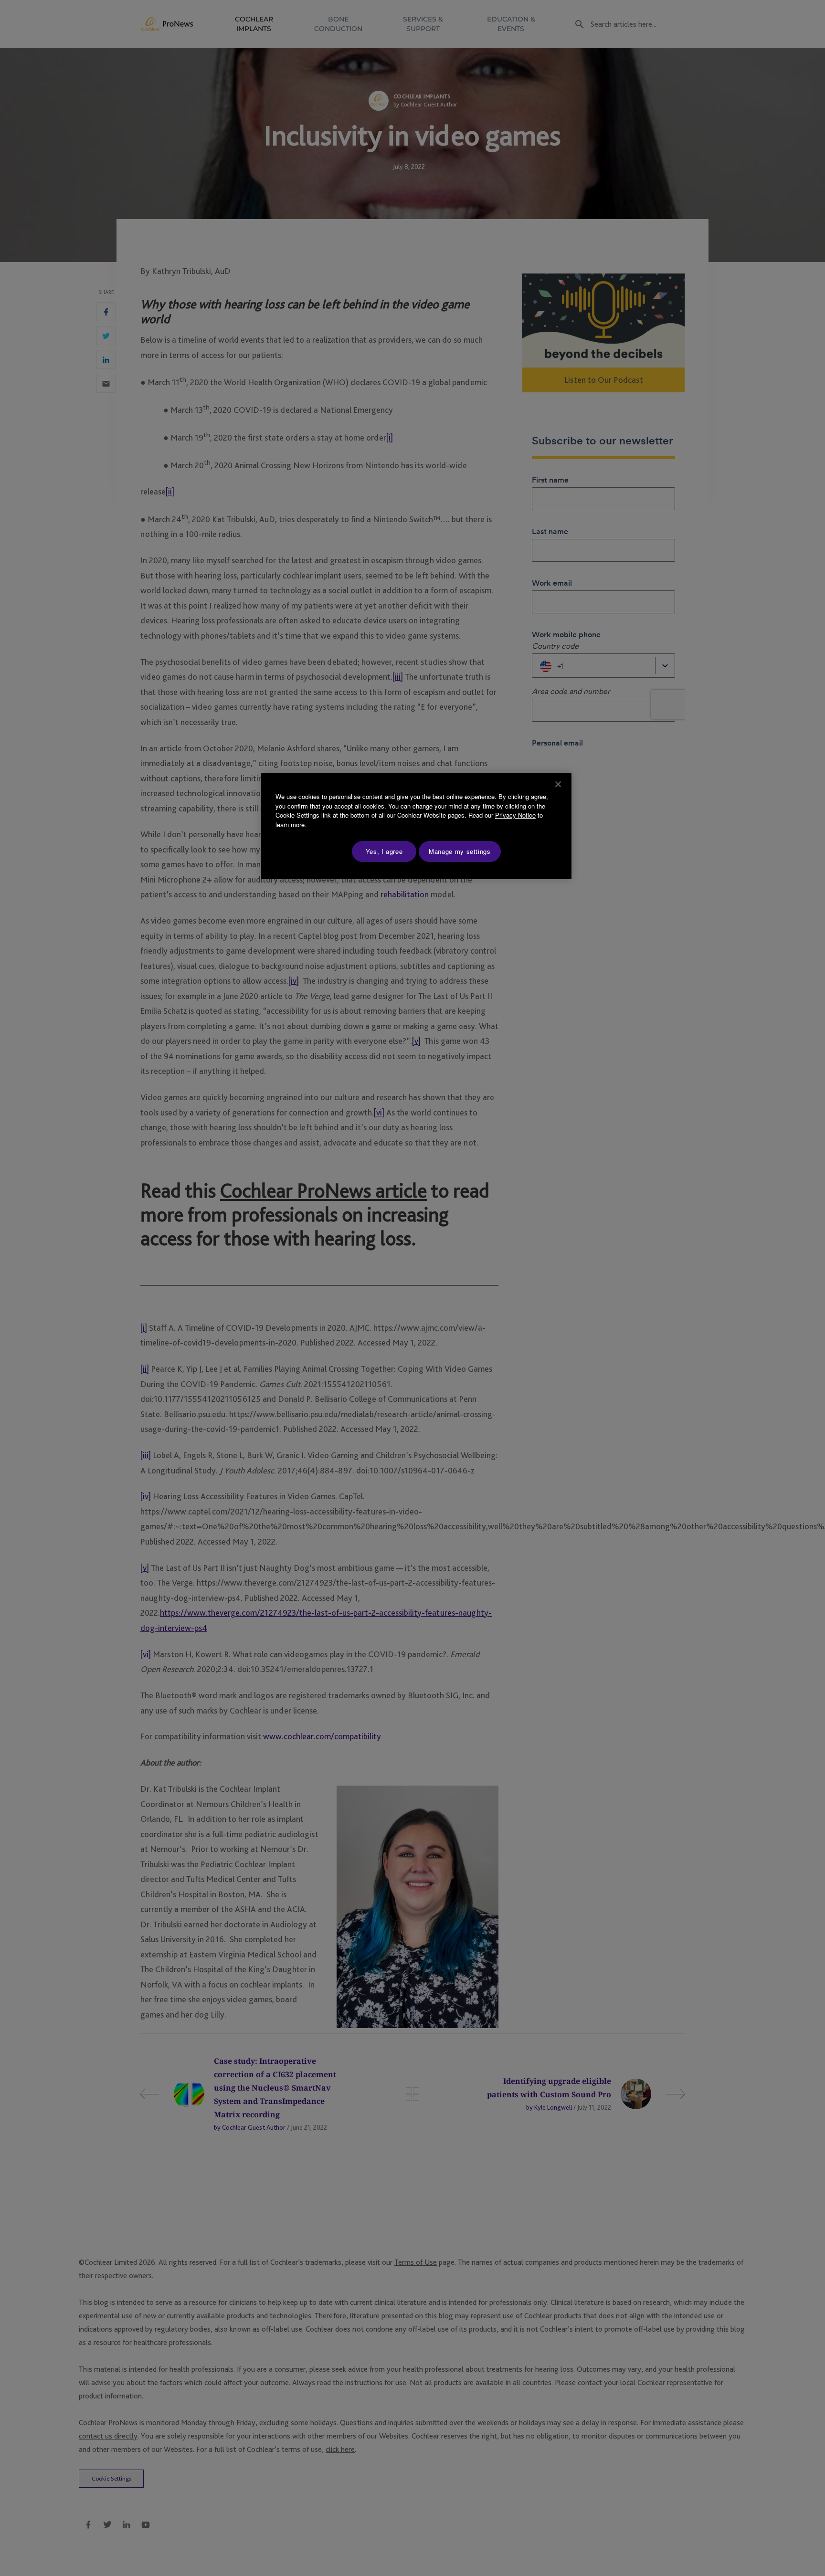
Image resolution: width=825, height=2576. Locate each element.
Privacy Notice (515, 815)
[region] (416, 826)
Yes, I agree (384, 851)
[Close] (558, 784)
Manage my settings (460, 851)
